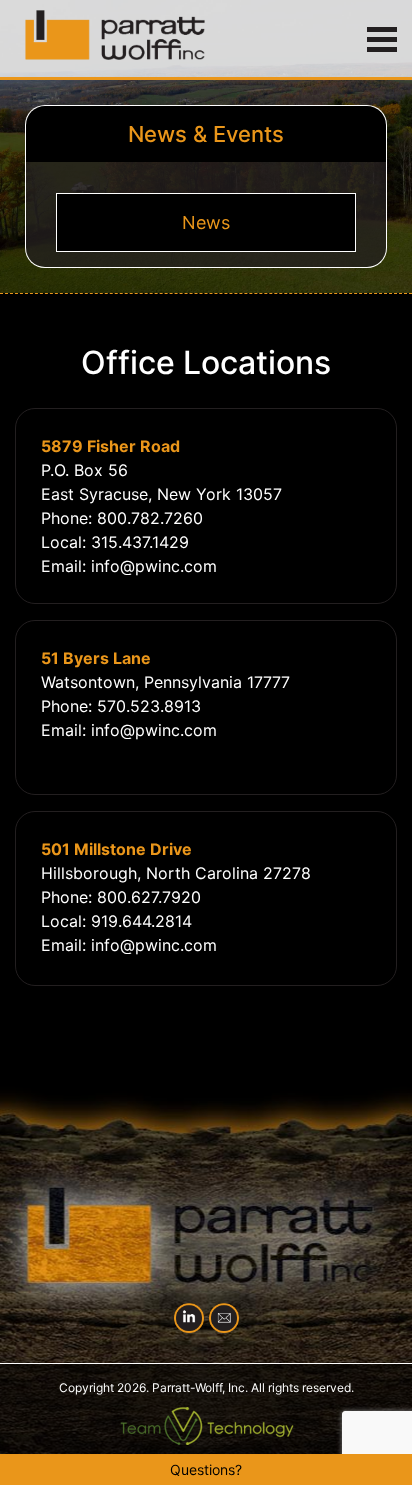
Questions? (206, 1469)
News (206, 222)
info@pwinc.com (154, 566)
